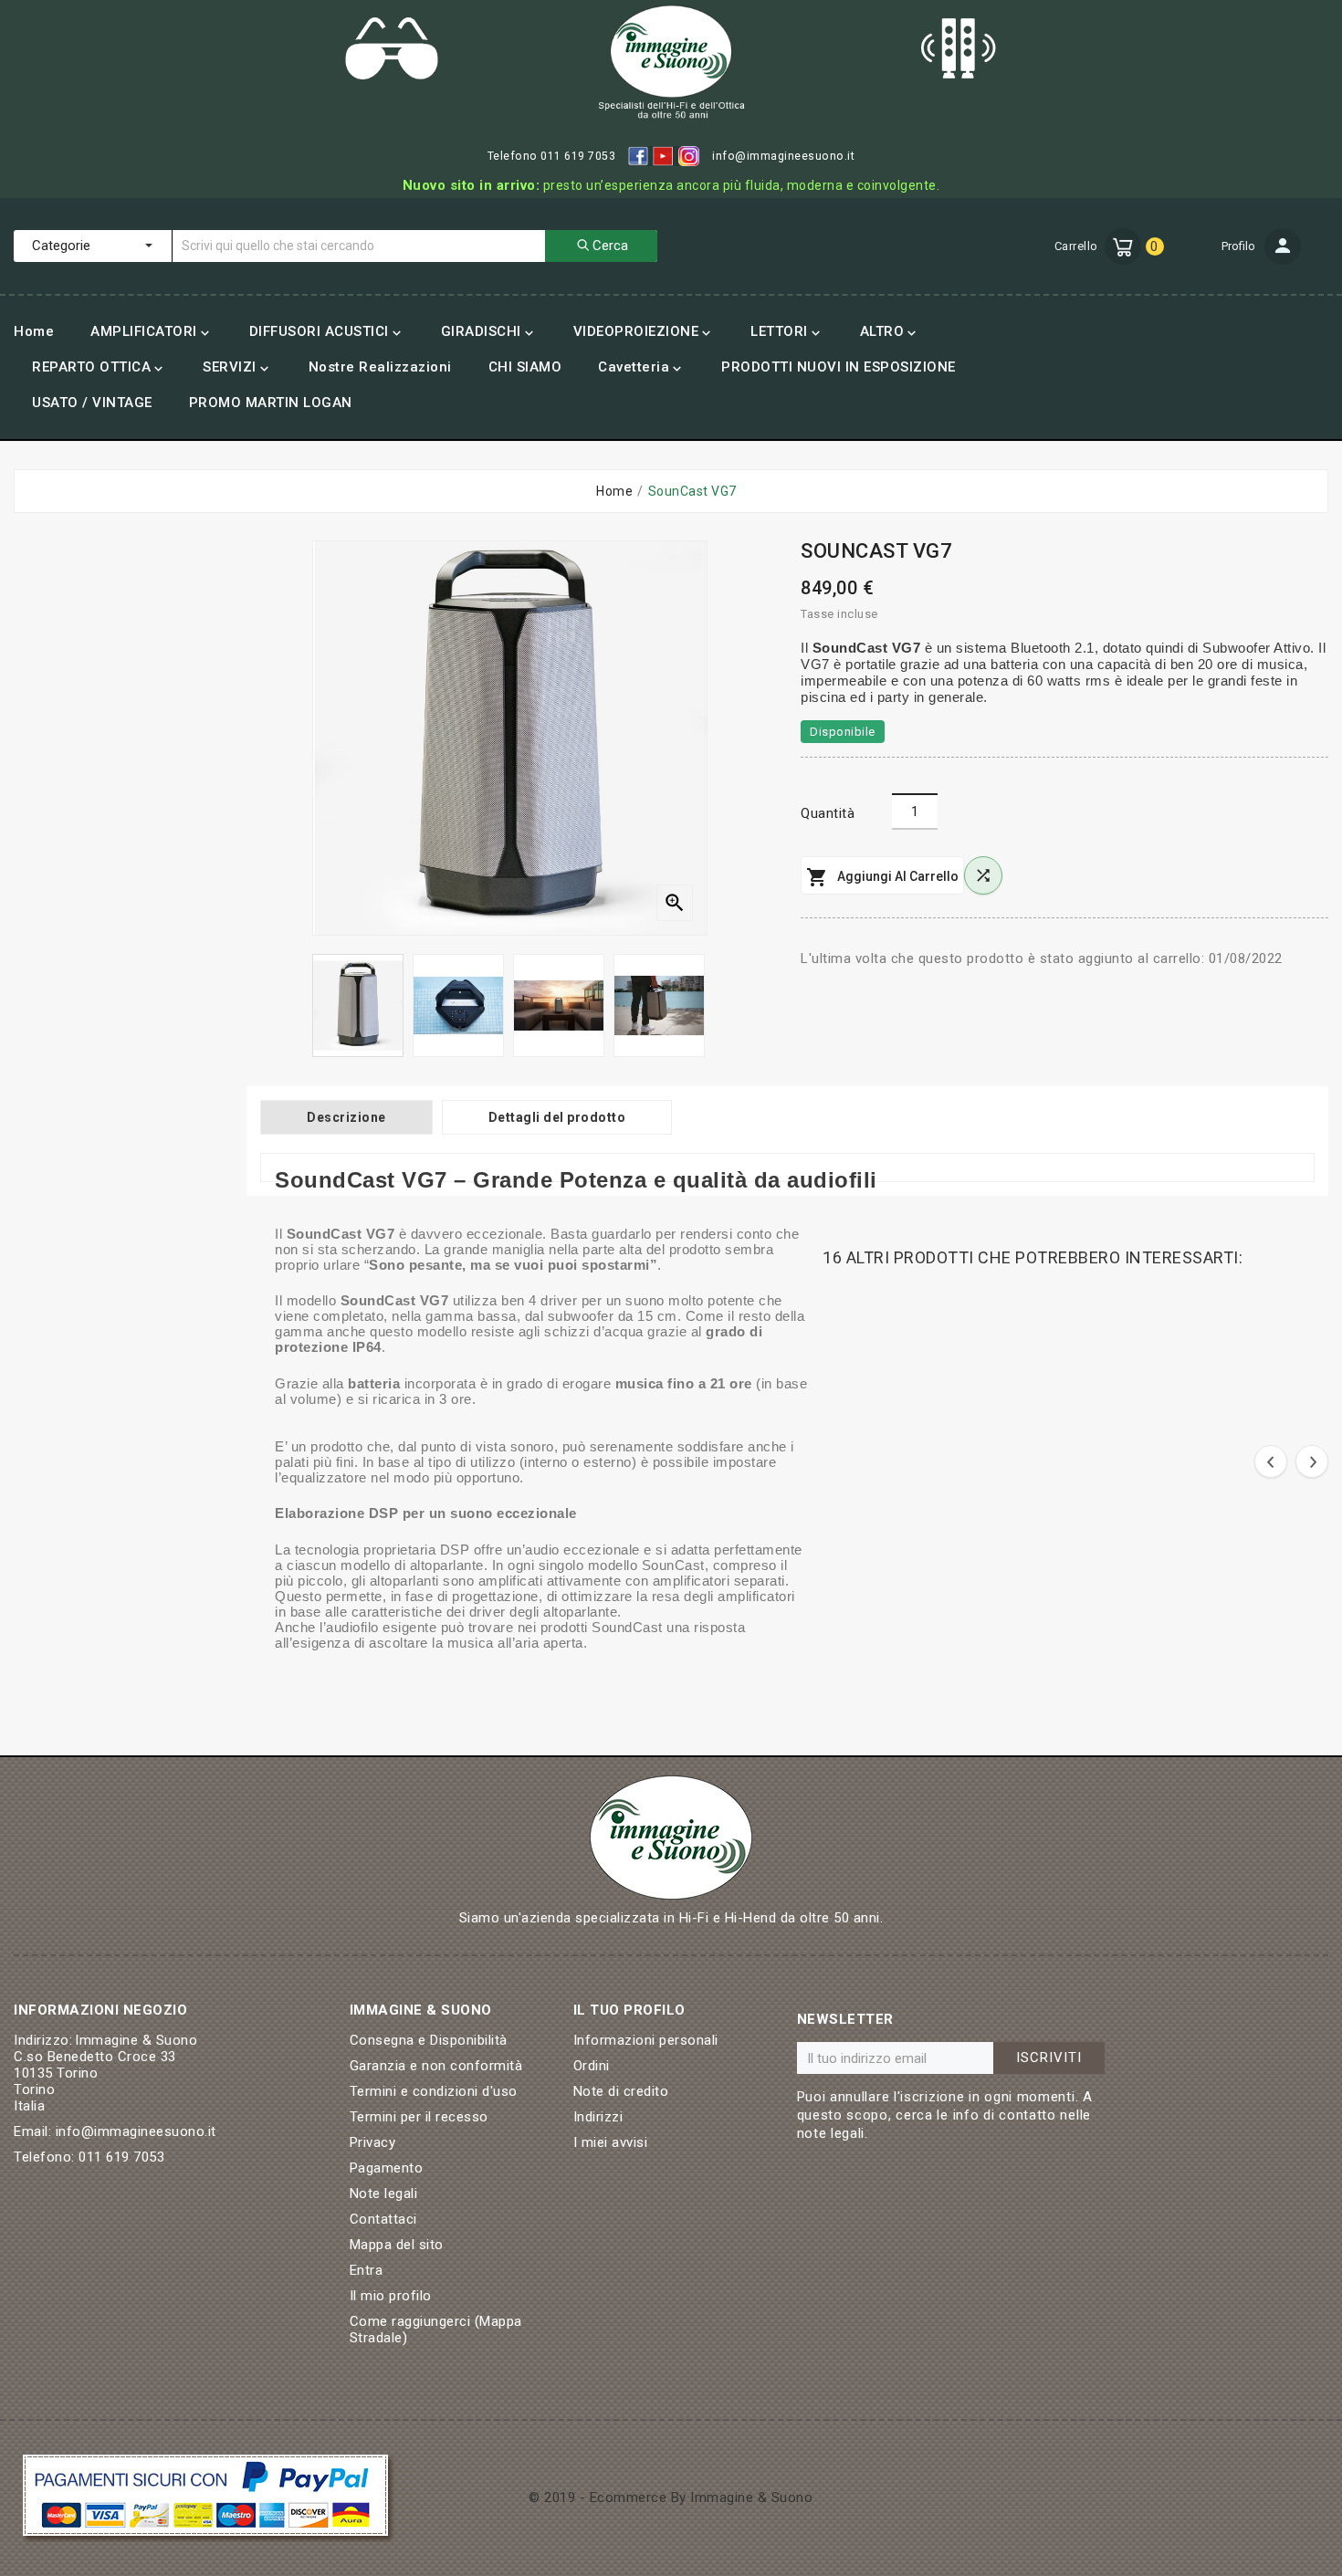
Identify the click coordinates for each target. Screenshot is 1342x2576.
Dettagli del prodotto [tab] (557, 1117)
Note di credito (621, 2091)
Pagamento (387, 2168)
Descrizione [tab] (346, 1117)
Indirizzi (598, 2117)
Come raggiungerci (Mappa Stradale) (436, 2330)
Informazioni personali (646, 2040)
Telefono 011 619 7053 (552, 156)
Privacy (373, 2142)
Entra (367, 2270)
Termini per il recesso (419, 2117)
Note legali (384, 2194)
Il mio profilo (391, 2296)
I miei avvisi (611, 2142)
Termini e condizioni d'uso (434, 2091)
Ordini (592, 2066)
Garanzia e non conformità (436, 2066)
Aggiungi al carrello (882, 877)
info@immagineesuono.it (783, 156)
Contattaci (383, 2219)
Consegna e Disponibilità (429, 2040)
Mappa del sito (397, 2245)
